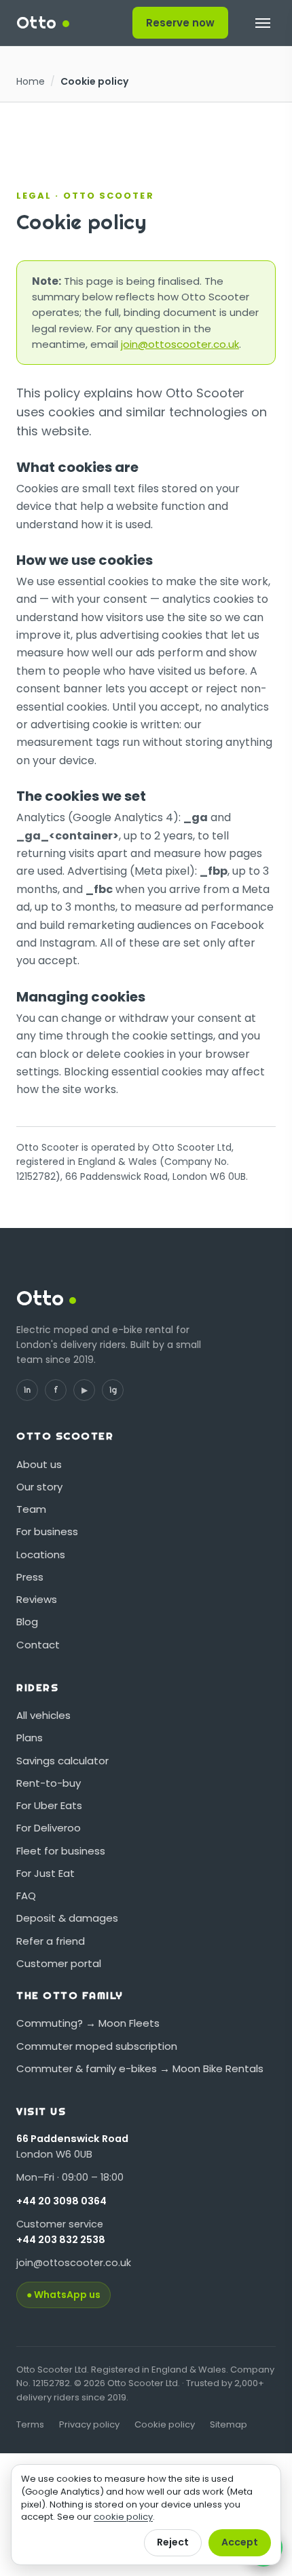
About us (39, 1464)
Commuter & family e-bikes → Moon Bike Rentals (140, 2068)
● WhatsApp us (63, 2295)
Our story (39, 1487)
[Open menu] (263, 23)
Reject (173, 2542)
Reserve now (180, 23)
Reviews (37, 1599)
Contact (38, 1645)
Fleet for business (61, 1851)
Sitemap (229, 2424)
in (27, 1390)
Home (31, 81)
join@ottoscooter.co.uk (180, 344)
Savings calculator (62, 1761)
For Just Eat (45, 1873)
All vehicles (43, 1715)
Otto (37, 22)
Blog (27, 1622)
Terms (30, 2424)
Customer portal (59, 1963)
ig (113, 1390)
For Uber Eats (49, 1805)
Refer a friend (51, 1941)
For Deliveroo (49, 1828)
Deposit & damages (67, 1918)
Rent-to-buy (49, 1783)
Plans (30, 1738)
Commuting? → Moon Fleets (88, 2023)
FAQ (26, 1896)
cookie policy (123, 2517)
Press (30, 1577)
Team (31, 1509)
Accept (240, 2542)
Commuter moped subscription (97, 2046)
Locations (41, 1554)
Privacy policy (89, 2424)
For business (47, 1531)
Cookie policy (165, 2424)
